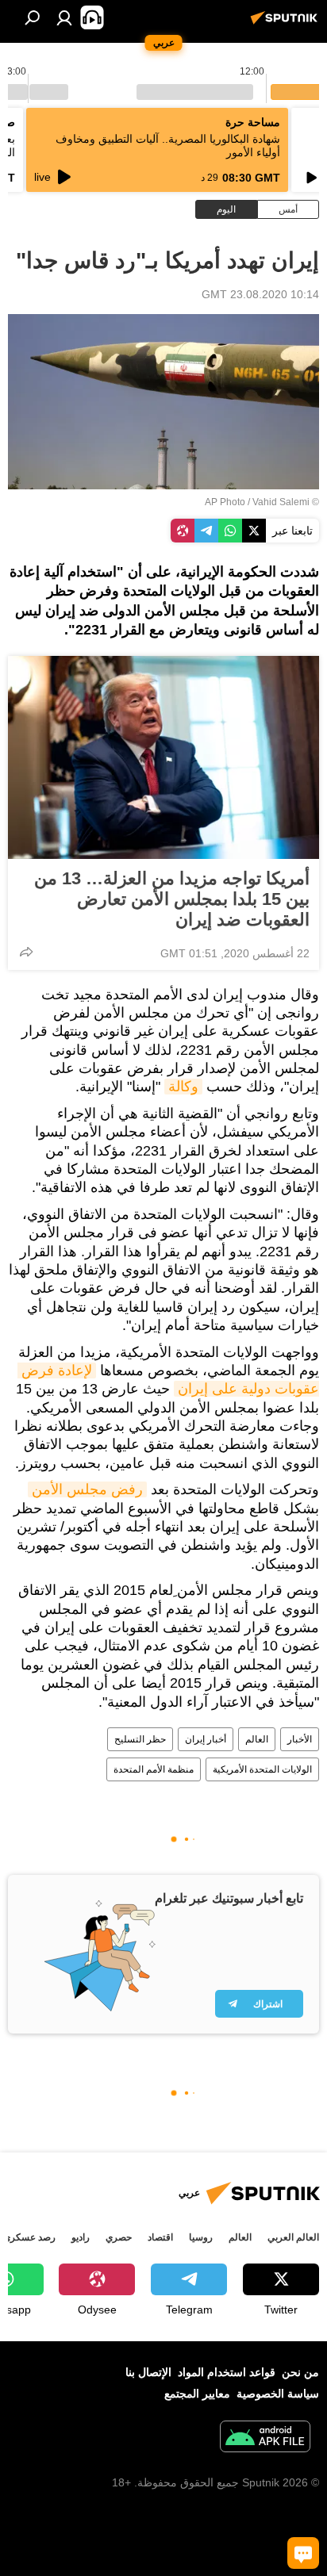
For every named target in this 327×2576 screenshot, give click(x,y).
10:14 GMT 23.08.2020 (260, 294)
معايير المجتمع (197, 2394)
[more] (26, 952)
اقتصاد (160, 2237)
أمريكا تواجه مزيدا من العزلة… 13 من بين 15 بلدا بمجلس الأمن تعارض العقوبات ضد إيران (172, 899)
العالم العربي (293, 2237)
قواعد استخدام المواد (227, 2372)
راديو (81, 2237)
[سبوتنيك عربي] (287, 24)
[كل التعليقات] (303, 2553)
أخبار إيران (206, 1739)
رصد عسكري (29, 2237)
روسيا (201, 2237)
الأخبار (300, 1739)
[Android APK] (265, 2438)
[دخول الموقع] (64, 17)
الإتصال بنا (148, 2372)
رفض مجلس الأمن (87, 1489)
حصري (119, 2237)
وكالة (183, 1087)
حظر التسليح (140, 1739)
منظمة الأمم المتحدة (154, 1769)
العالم (257, 1739)
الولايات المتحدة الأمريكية (262, 1769)
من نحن (300, 2372)
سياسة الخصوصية (278, 2394)
